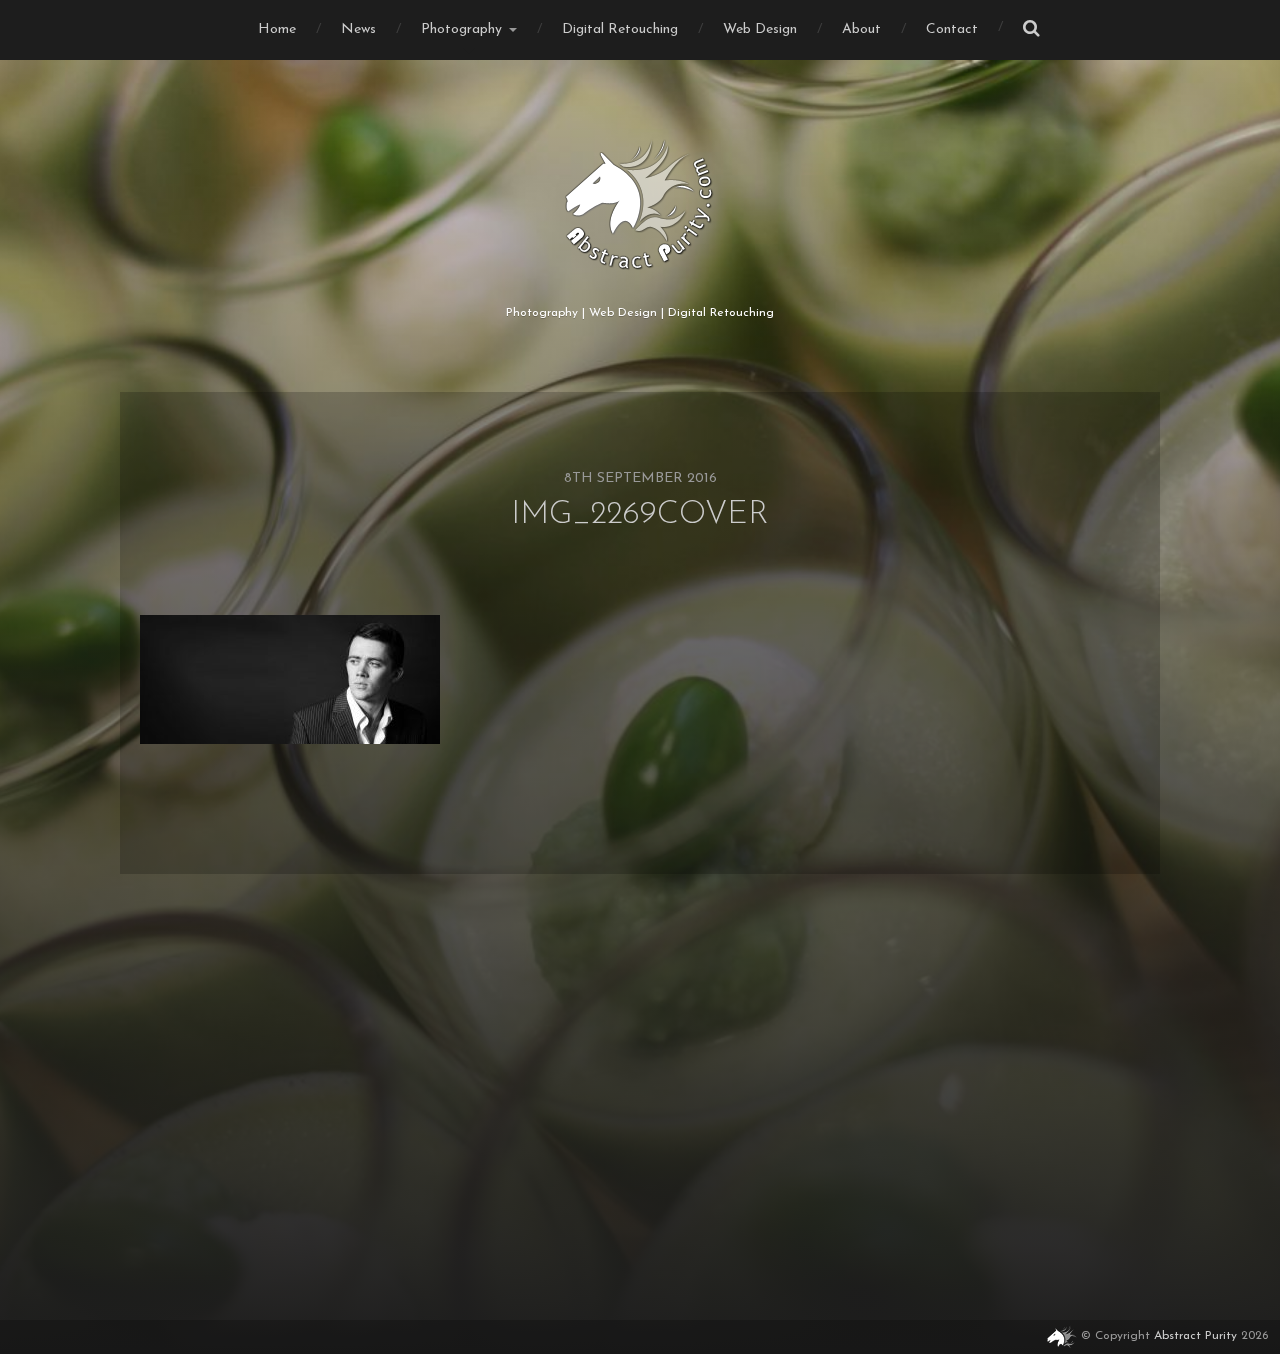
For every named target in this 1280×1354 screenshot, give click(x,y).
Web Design (760, 29)
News (358, 29)
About (861, 29)
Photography (461, 29)
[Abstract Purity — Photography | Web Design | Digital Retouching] (640, 205)
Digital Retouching (620, 29)
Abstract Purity (1195, 1336)
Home (277, 29)
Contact (952, 29)
